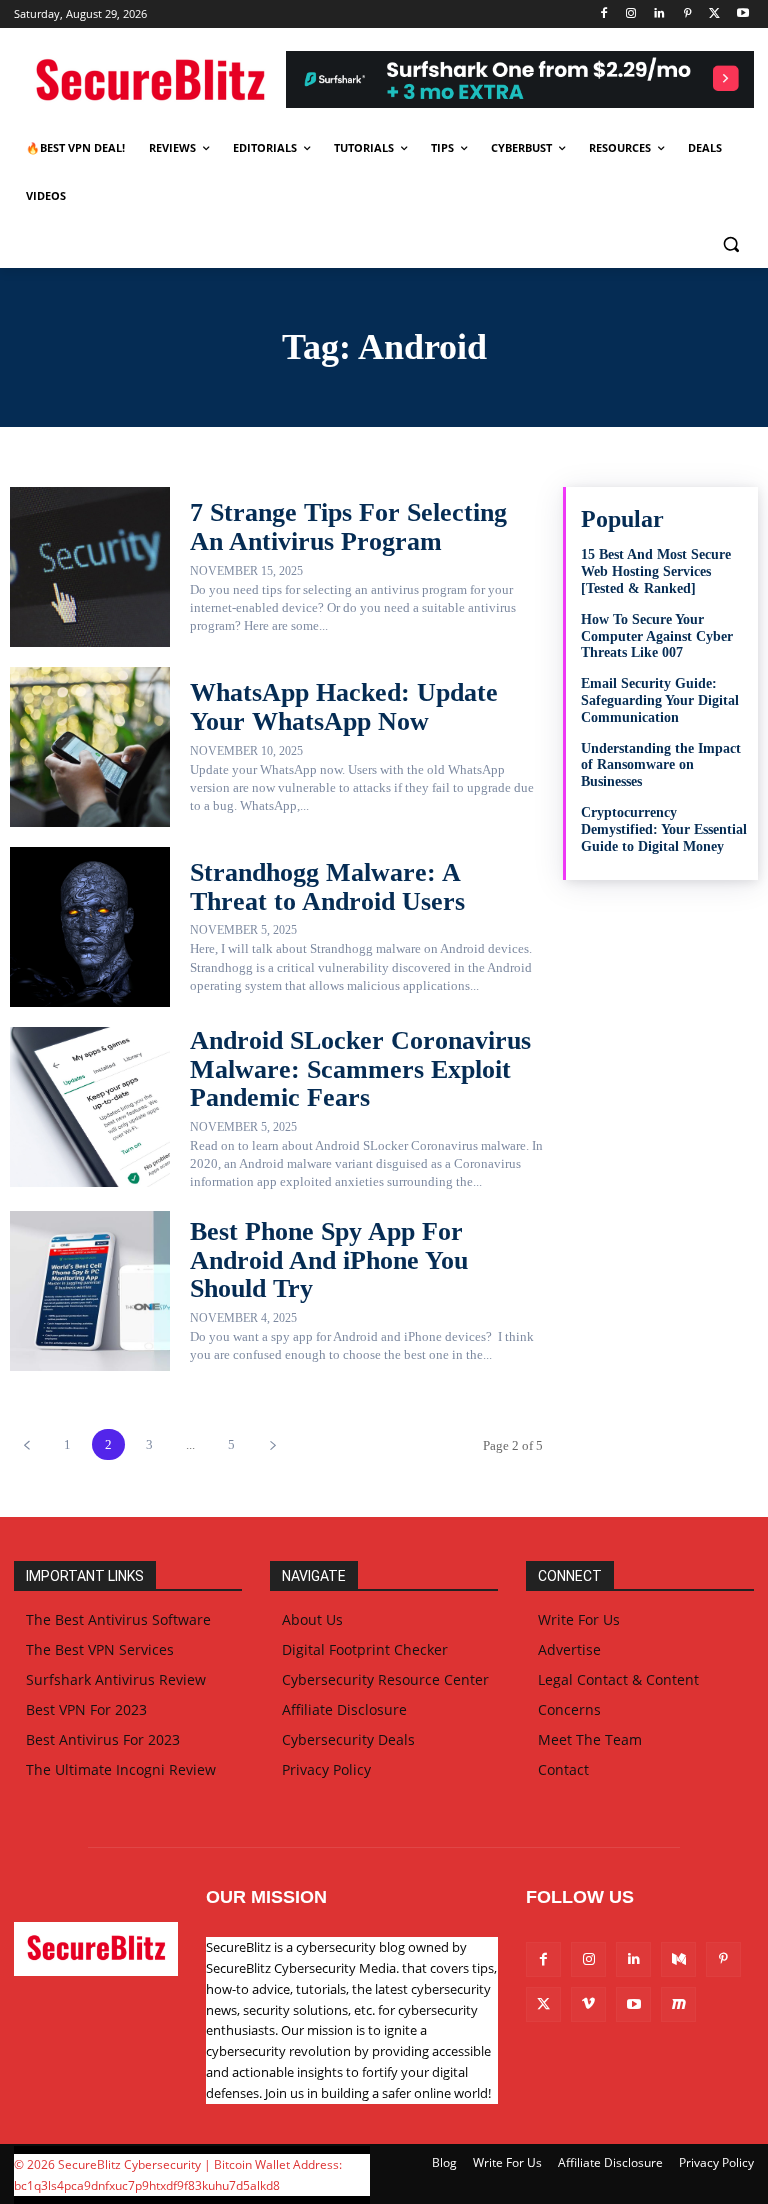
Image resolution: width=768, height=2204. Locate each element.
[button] (730, 244)
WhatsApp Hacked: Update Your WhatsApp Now (344, 707)
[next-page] (272, 1444)
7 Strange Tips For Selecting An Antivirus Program (348, 527)
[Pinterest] (687, 14)
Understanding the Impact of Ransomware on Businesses (661, 765)
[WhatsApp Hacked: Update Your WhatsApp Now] (90, 747)
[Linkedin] (659, 14)
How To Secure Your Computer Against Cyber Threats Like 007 (657, 636)
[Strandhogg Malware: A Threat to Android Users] (90, 927)
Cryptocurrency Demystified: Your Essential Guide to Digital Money (664, 829)
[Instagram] (631, 14)
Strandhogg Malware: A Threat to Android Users (327, 887)
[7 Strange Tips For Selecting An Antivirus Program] (90, 567)
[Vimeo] (588, 2004)
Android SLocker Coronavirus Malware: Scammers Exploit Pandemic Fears (360, 1069)
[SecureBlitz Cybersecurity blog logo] (150, 82)
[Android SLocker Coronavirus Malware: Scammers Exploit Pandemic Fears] (90, 1107)
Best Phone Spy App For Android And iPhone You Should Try (329, 1260)
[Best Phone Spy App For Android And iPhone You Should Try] (90, 1291)
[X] (714, 14)
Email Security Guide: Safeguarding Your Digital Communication (660, 700)
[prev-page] (26, 1444)
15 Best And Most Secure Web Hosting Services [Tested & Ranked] (656, 571)
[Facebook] (603, 14)
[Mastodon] (678, 2004)
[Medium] (678, 1959)
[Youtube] (742, 14)
